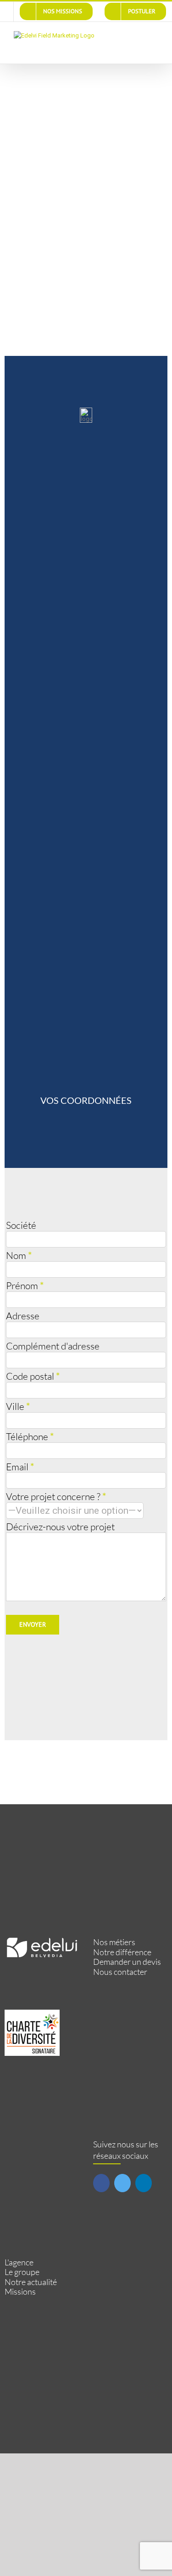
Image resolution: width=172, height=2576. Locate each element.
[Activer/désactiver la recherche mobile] (138, 36)
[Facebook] (101, 2183)
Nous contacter (120, 1972)
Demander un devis (127, 1962)
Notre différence (122, 1952)
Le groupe (22, 2272)
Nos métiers (114, 1942)
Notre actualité (31, 2282)
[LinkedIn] (144, 2183)
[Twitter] (122, 2183)
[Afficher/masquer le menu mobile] (155, 36)
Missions (20, 2292)
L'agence (19, 2262)
